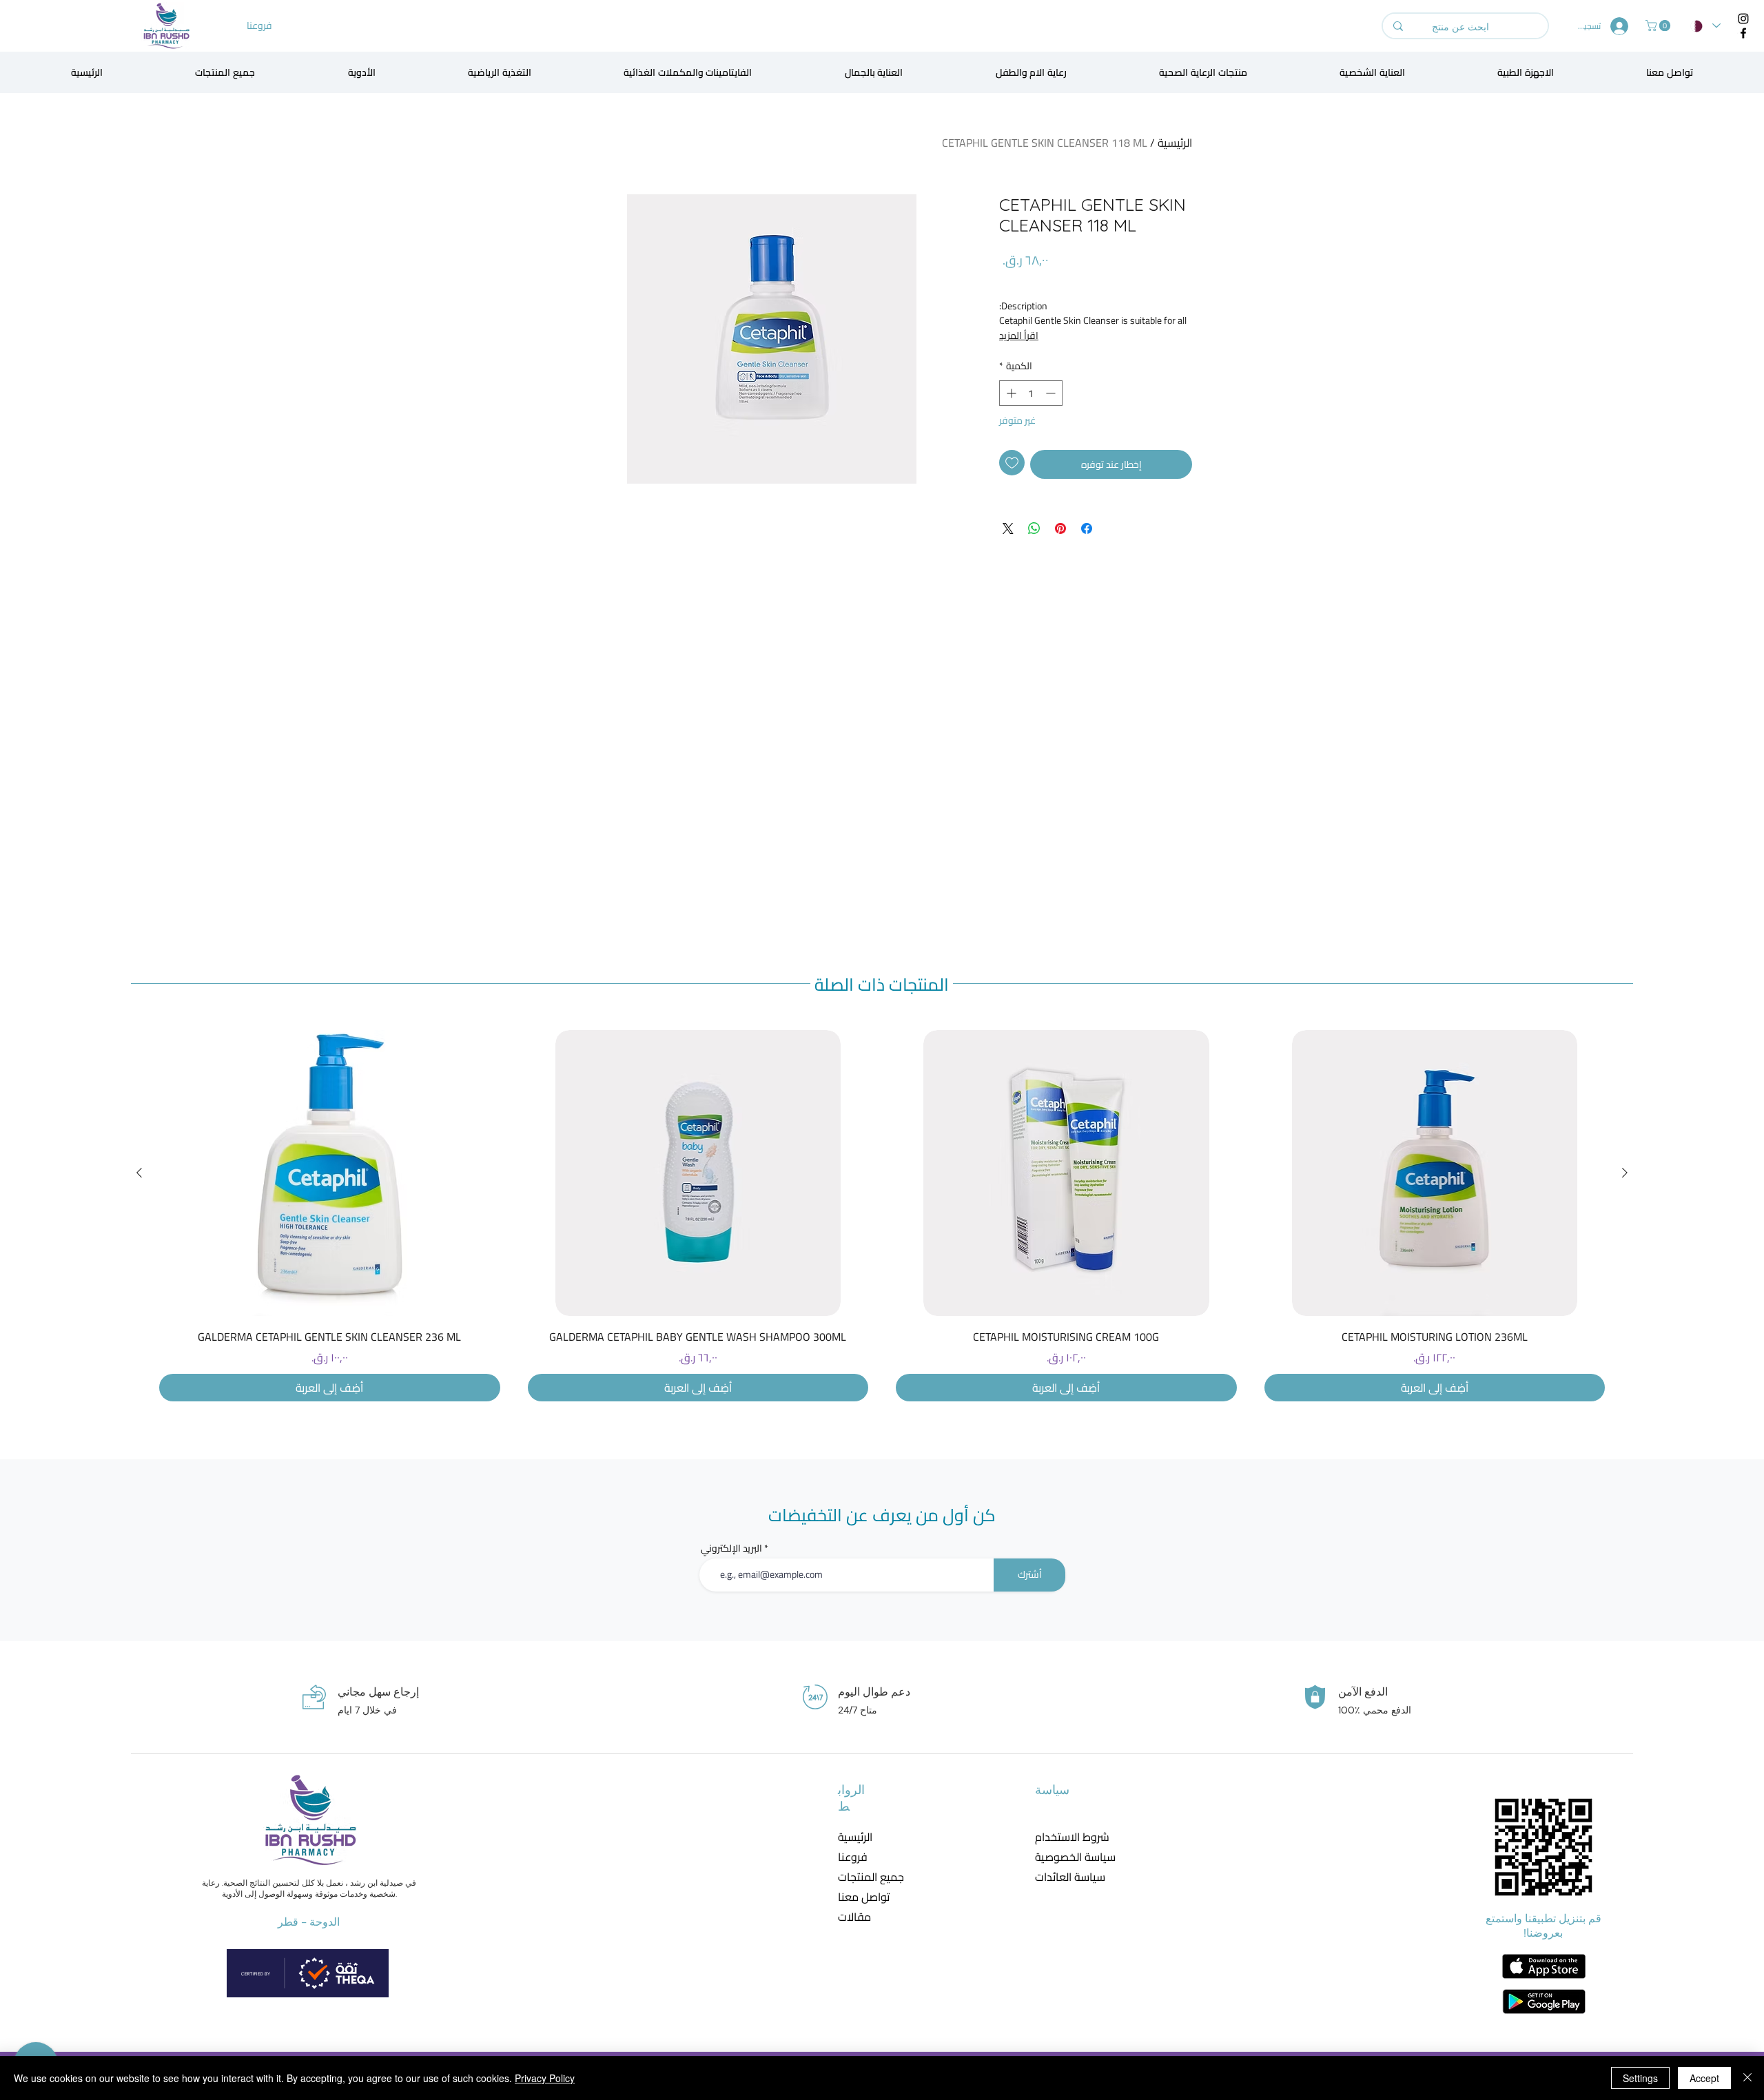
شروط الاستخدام (1066, 1837)
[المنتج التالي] (139, 1173)
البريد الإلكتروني (731, 1548)
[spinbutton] (1031, 393)
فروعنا (853, 1857)
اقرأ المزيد (1019, 336)
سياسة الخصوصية (1066, 1857)
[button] (1659, 25)
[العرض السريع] (1435, 1173)
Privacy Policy (545, 2078)
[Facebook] (1743, 33)
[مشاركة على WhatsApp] (1034, 528)
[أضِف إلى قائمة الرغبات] (1012, 463)
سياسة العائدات (1066, 1877)
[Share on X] (1008, 528)
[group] (882, 1216)
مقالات (854, 1917)
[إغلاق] (1747, 2078)
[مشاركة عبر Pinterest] (1060, 528)
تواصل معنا (864, 1897)
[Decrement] (1052, 393)
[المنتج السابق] (1625, 1173)
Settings (1640, 2078)
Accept (1704, 2078)
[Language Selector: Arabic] (1705, 26)
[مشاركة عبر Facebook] (1087, 528)
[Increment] (1010, 393)
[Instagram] (1743, 19)
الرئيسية (1175, 143)
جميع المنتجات (871, 1877)
